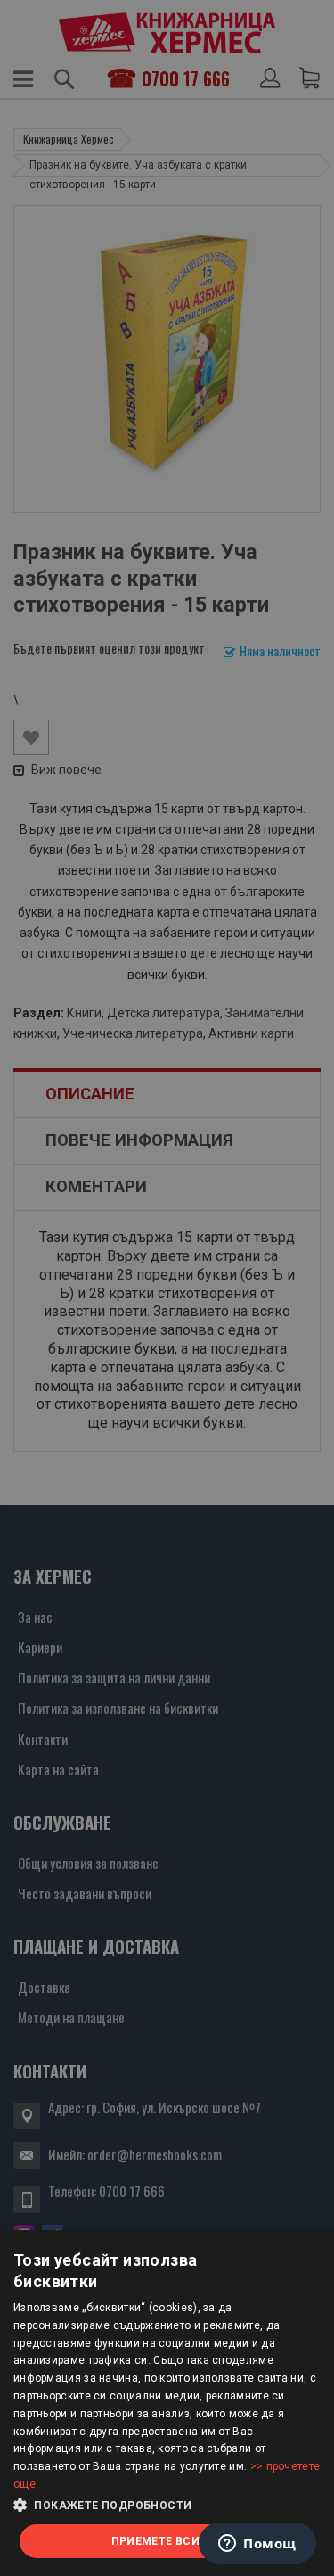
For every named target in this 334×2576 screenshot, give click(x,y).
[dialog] (167, 2403)
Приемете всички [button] (167, 2541)
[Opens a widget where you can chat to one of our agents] (257, 2545)
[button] (167, 2506)
